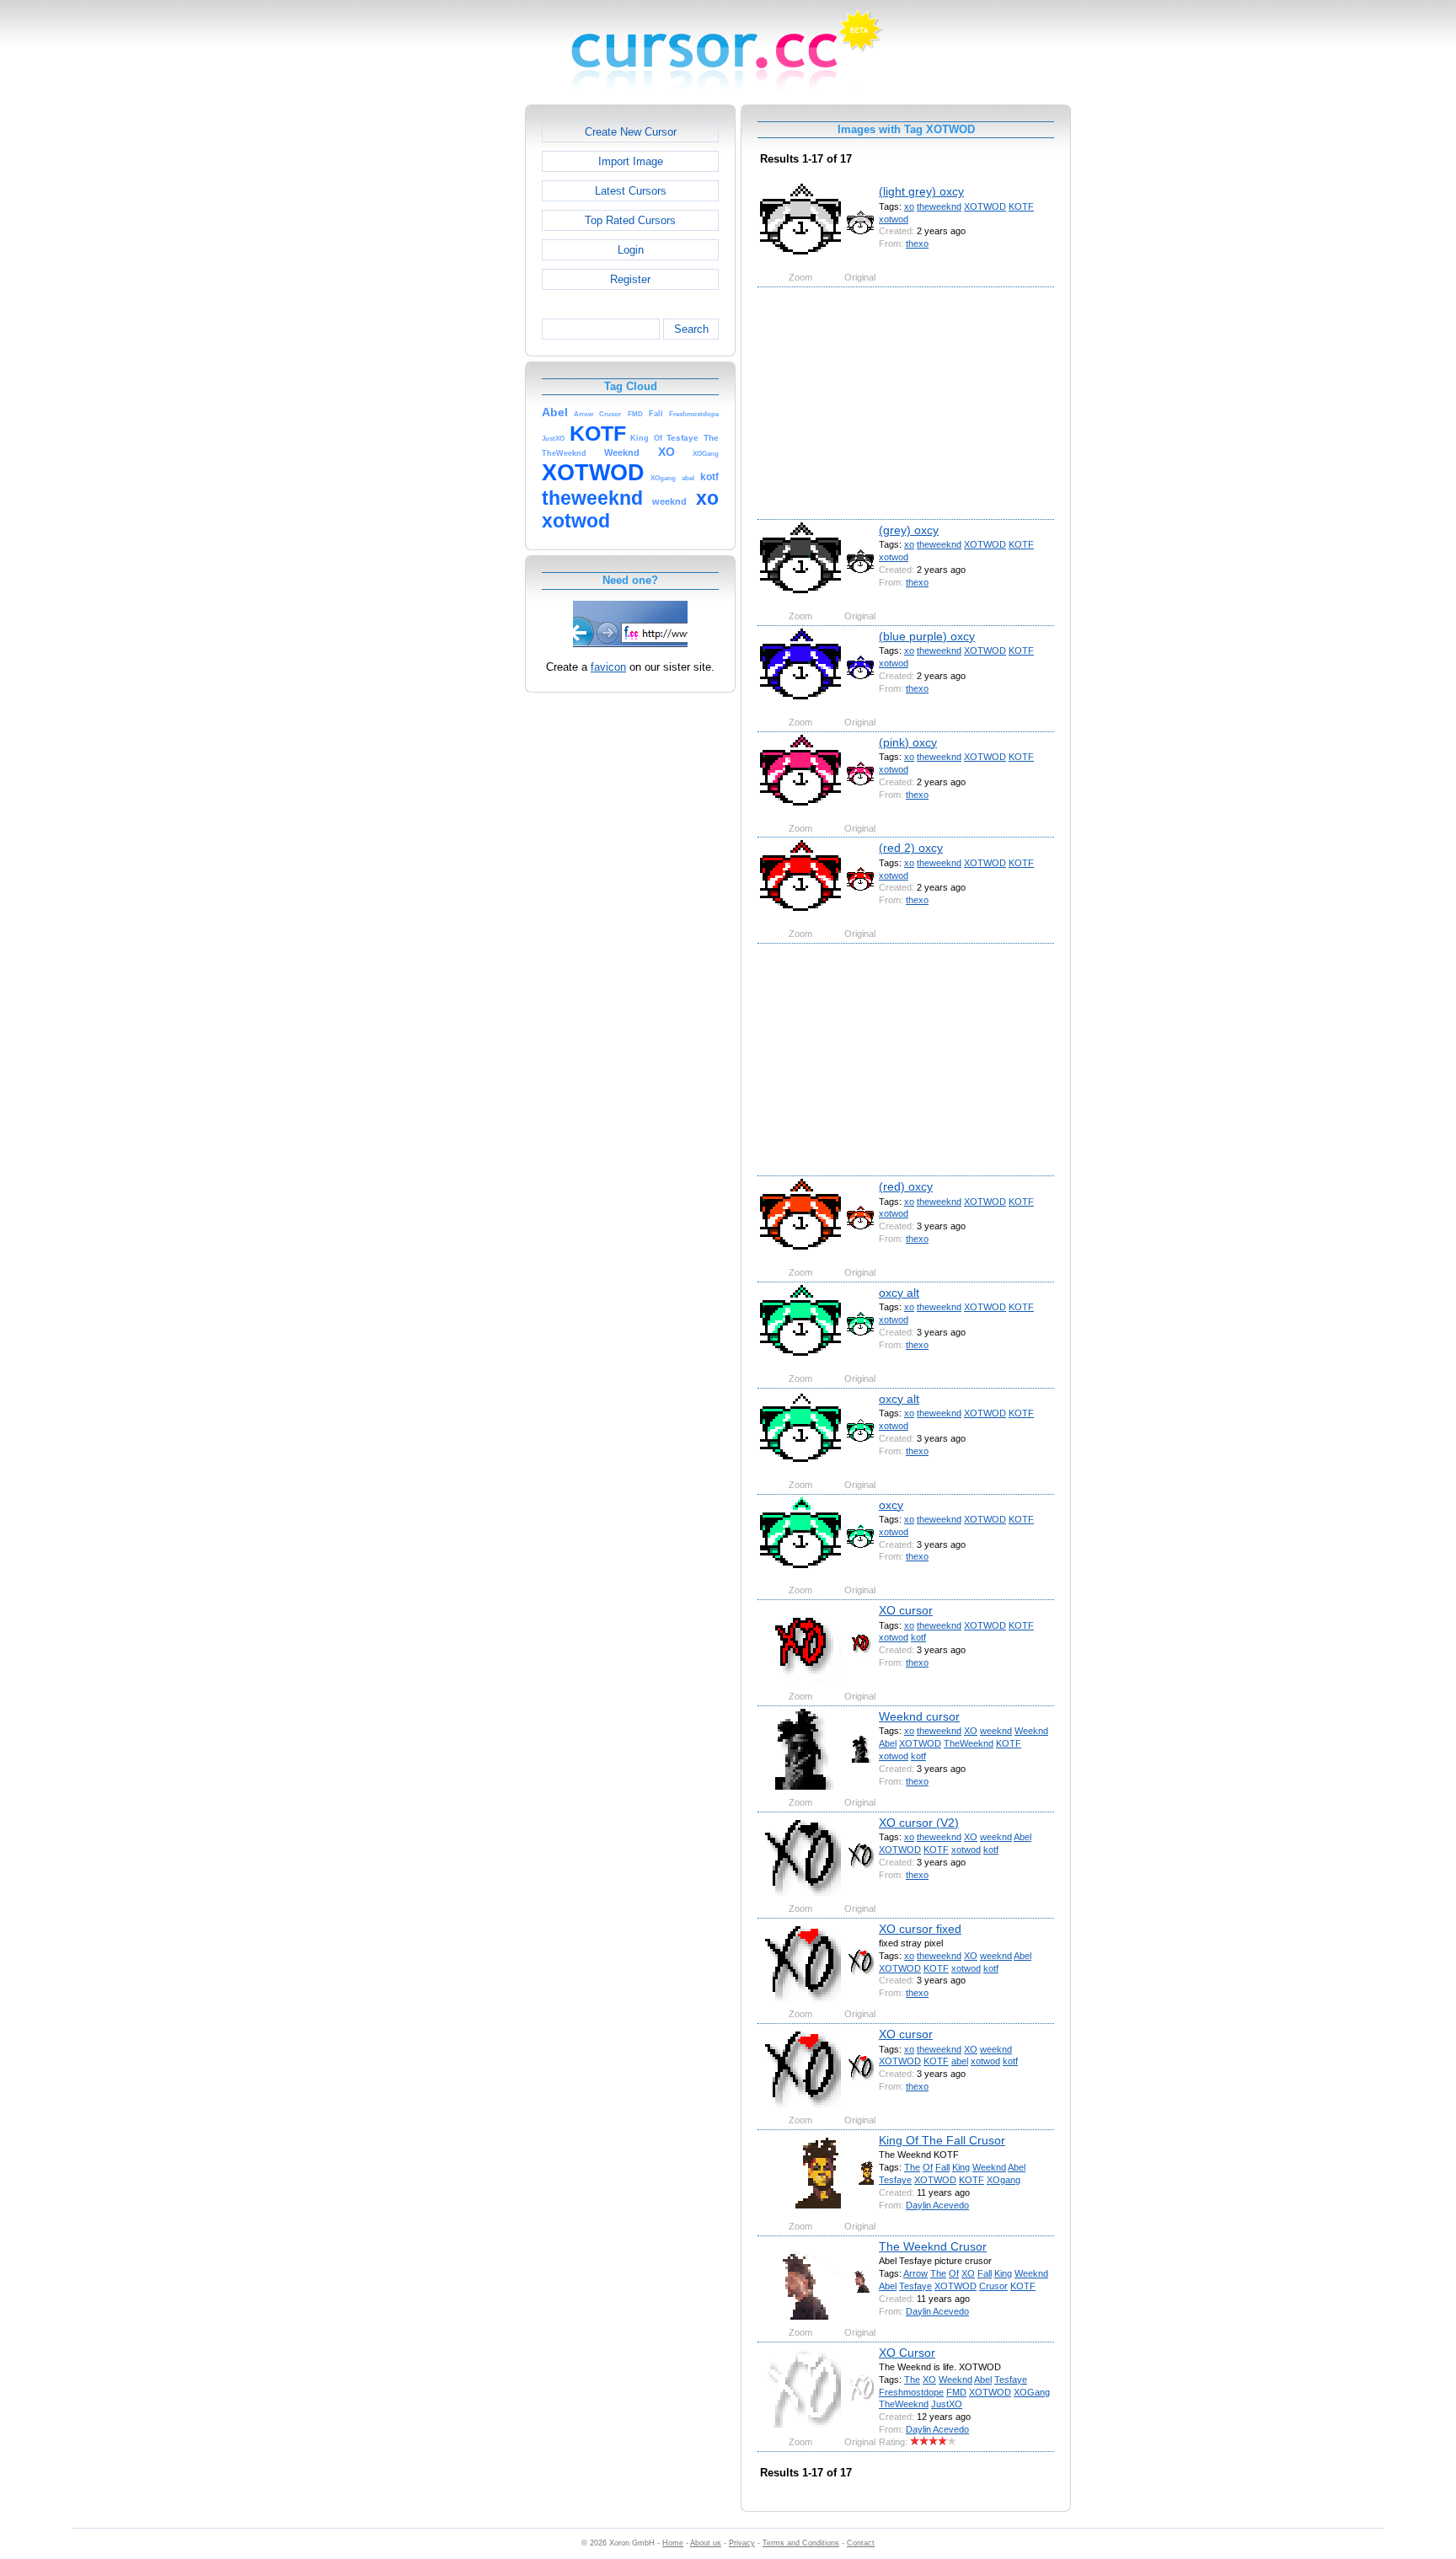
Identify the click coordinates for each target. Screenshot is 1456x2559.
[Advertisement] (452, 357)
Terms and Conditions (801, 2543)
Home (673, 2543)
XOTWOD (985, 206)
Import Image (631, 161)
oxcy (891, 1505)
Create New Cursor (631, 132)
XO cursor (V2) (919, 1823)
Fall (942, 2167)
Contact (861, 2543)
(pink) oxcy (908, 742)
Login (631, 250)
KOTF (1021, 206)
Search (691, 329)
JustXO (947, 2404)
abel (960, 2061)
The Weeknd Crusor (933, 2246)
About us (706, 2543)
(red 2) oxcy (911, 848)
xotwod (894, 219)
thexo (917, 244)
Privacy (742, 2543)
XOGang (1032, 2392)
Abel (888, 1743)
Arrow (915, 2273)
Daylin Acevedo (937, 2205)
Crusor (993, 2286)
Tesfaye (895, 2180)
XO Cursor (907, 2353)
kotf (918, 1637)
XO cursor (906, 1610)
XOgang (1004, 2180)
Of (928, 2167)
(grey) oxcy (909, 530)
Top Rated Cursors (630, 220)
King (961, 2167)
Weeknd (1031, 1731)
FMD (956, 2392)
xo (909, 206)
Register (630, 279)
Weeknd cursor (919, 1716)
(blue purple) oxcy (927, 636)
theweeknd (939, 206)
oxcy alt (899, 1293)
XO (971, 1731)
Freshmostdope (911, 2392)
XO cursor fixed (920, 1929)
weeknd (996, 1731)
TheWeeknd (969, 1743)
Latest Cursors (631, 191)
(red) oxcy (906, 1186)
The (912, 2167)
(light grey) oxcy (921, 191)
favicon (608, 667)
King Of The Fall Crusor (942, 2140)
